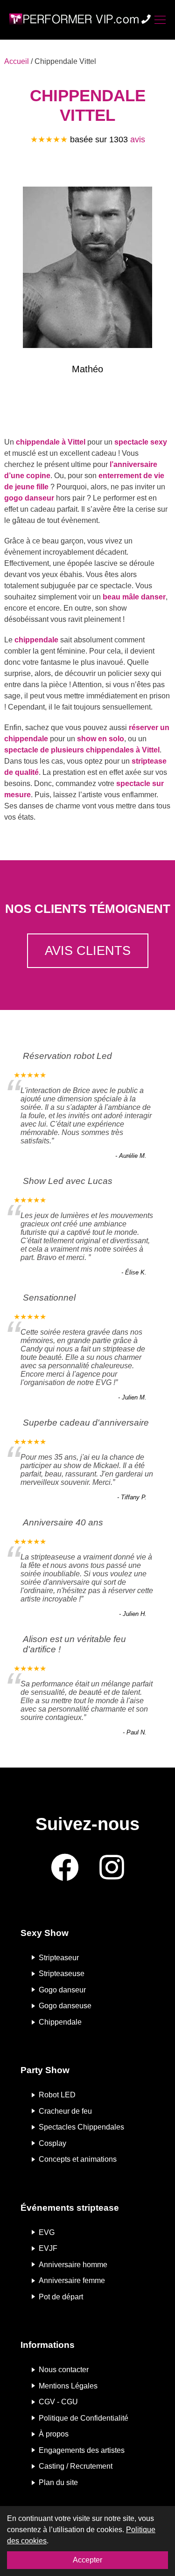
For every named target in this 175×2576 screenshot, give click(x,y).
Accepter (87, 2560)
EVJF (48, 2248)
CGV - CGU (58, 2402)
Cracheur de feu (65, 2111)
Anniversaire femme (72, 2280)
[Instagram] (112, 1868)
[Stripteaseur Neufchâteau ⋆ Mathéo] (87, 269)
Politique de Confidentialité (84, 2418)
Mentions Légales (68, 2385)
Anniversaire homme (73, 2264)
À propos (54, 2434)
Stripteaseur (59, 1957)
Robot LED (57, 2095)
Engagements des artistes (82, 2450)
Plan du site (58, 2482)
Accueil (17, 61)
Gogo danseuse (65, 2006)
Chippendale (60, 2022)
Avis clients (88, 950)
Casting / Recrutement (76, 2466)
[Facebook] (65, 1868)
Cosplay (52, 2143)
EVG (47, 2232)
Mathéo (87, 369)
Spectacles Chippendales (81, 2127)
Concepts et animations (78, 2159)
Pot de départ (61, 2296)
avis (138, 139)
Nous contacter (64, 2370)
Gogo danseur (62, 1989)
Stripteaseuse (62, 1974)
